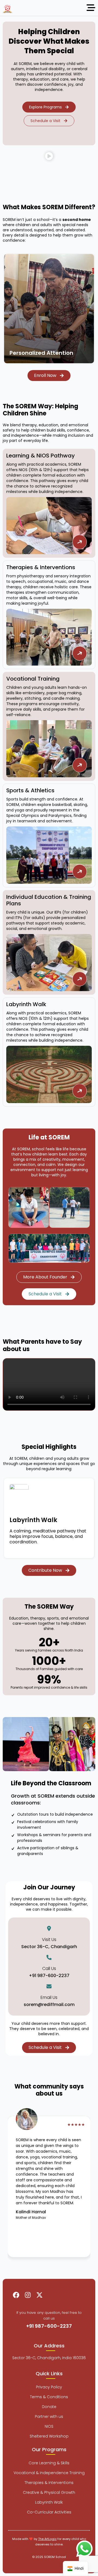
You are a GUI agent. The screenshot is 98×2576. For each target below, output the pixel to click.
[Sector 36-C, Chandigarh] (49, 1928)
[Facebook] (16, 2295)
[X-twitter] (39, 2295)
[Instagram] (28, 2295)
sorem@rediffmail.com (49, 2005)
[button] (49, 158)
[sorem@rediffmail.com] (49, 1986)
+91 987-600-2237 (49, 1976)
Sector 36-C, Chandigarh (49, 1947)
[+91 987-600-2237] (49, 1957)
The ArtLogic (47, 2539)
